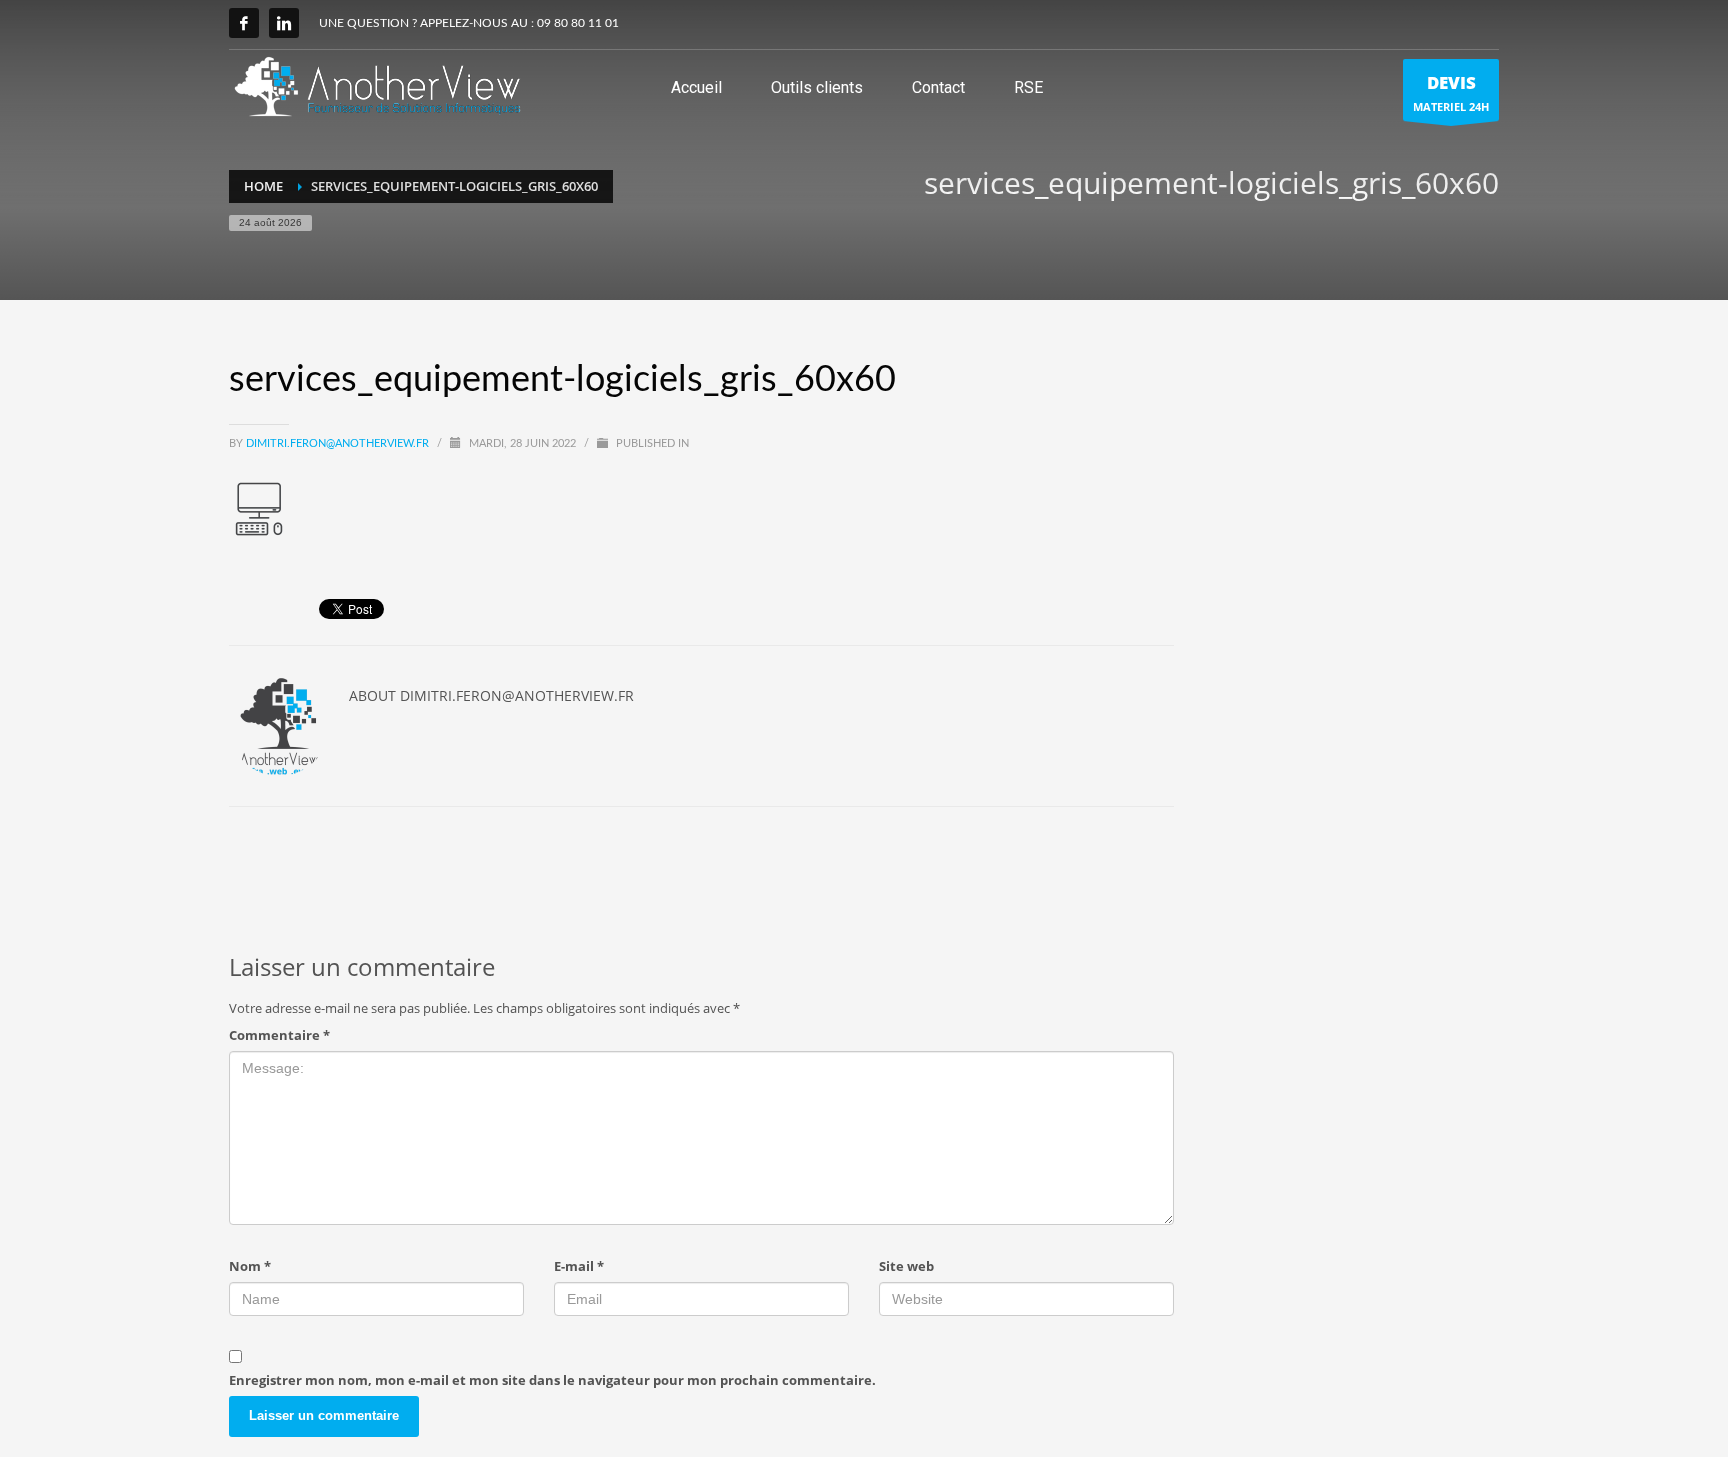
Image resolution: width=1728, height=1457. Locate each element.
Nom (250, 1266)
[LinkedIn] (284, 23)
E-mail (579, 1266)
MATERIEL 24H (1451, 92)
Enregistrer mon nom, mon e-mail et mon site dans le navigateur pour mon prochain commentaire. (552, 1380)
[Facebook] (244, 23)
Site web (906, 1266)
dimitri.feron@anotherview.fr (339, 443)
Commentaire (279, 1035)
